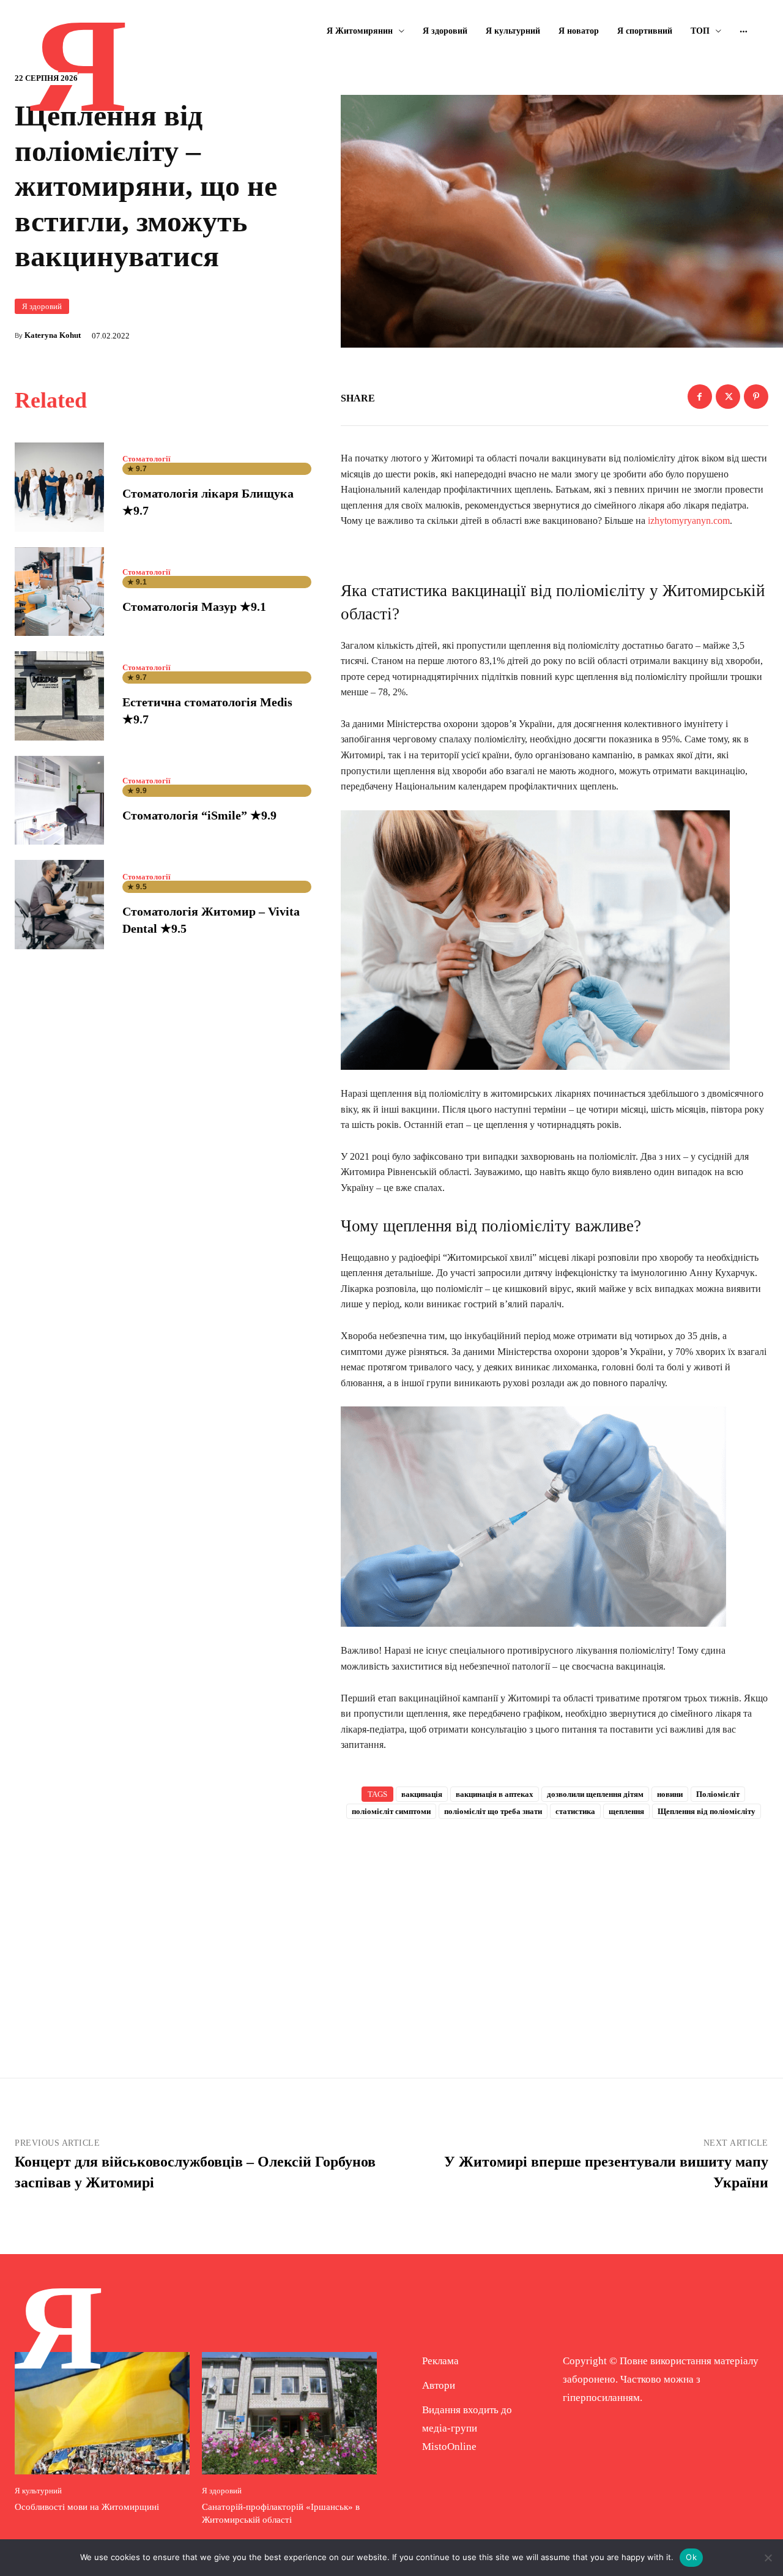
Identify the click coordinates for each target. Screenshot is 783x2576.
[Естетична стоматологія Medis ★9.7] (59, 696)
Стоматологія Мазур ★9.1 (194, 607)
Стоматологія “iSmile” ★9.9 (199, 815)
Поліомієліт (718, 1794)
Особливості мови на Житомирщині (87, 2507)
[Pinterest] (756, 397)
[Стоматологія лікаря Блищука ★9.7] (59, 487)
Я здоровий (42, 306)
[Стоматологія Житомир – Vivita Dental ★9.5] (59, 905)
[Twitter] (728, 397)
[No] (768, 2558)
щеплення (626, 1811)
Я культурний (38, 2491)
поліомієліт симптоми (391, 1811)
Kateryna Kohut (53, 335)
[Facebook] (700, 397)
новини (670, 1794)
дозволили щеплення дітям (595, 1794)
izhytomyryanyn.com (689, 521)
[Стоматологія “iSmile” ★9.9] (59, 801)
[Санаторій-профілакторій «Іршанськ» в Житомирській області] (289, 2413)
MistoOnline (449, 2447)
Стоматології (147, 459)
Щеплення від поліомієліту (707, 1811)
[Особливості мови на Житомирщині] (102, 2413)
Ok (691, 2557)
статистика (575, 1811)
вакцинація (422, 1794)
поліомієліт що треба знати (493, 1811)
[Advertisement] (555, 1928)
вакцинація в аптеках (495, 1794)
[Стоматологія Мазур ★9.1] (59, 592)
